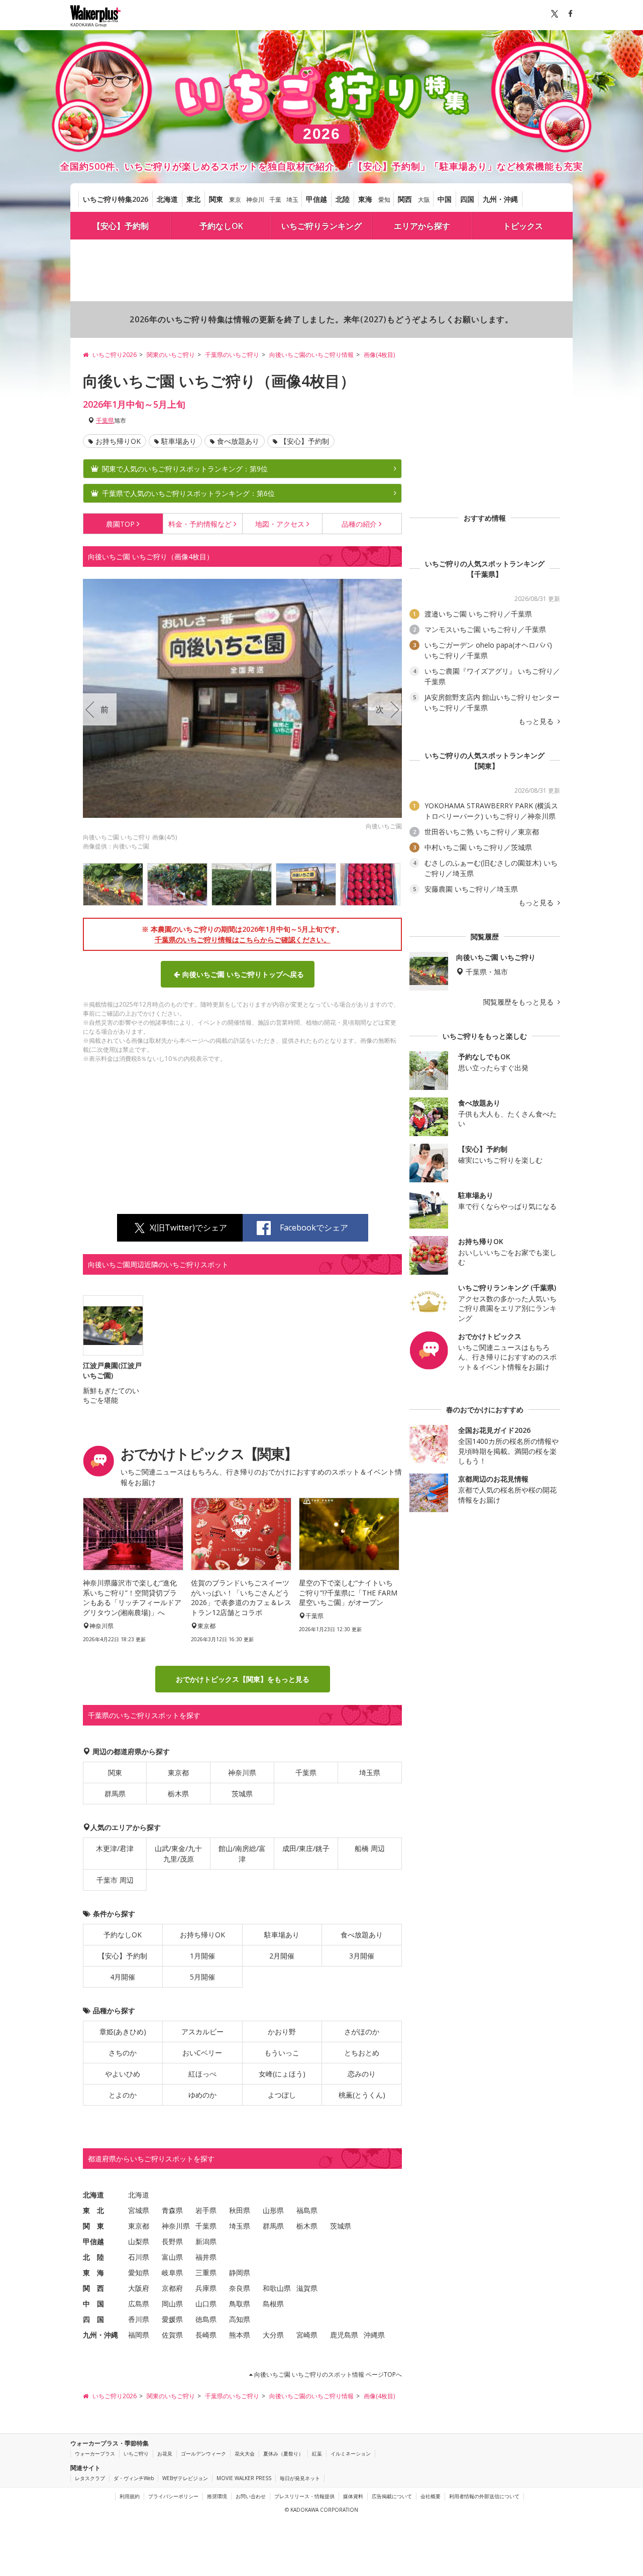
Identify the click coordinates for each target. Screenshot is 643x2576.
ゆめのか (202, 2095)
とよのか (123, 2095)
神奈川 (255, 200)
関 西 (93, 2288)
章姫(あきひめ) (123, 2032)
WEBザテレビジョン (185, 2478)
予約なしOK (221, 226)
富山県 (172, 2257)
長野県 (172, 2241)
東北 (193, 199)
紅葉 (317, 2454)
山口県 (206, 2304)
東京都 (178, 1772)
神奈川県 (242, 1772)
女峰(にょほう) (282, 2074)
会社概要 (431, 2496)
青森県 (172, 2210)
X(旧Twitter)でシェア (188, 1228)
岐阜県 (172, 2273)
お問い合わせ (251, 2496)
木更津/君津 (115, 1848)
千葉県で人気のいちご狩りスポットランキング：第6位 (188, 493)
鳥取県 (240, 2304)
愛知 (384, 200)
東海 (365, 199)
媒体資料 (353, 2496)
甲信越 (316, 199)
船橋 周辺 (370, 1848)
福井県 (206, 2257)
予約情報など (200, 524)
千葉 (275, 200)
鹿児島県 (344, 2335)
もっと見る (537, 721)
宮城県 (139, 2210)
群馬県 (115, 1794)
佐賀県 (172, 2335)
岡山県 (172, 2304)
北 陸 (93, 2257)
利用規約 (130, 2496)
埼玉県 (370, 1772)
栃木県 (178, 1794)
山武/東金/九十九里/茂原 (178, 1854)
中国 (445, 199)
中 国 (93, 2304)
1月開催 (202, 1956)
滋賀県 (307, 2288)
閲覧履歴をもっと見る (519, 1002)
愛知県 (139, 2273)
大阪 (424, 200)
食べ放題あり (238, 441)
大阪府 (139, 2288)
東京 (235, 200)
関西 (405, 199)
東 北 (93, 2210)
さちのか (123, 2053)
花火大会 (245, 2454)
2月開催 (282, 1956)
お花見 (165, 2454)
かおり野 (282, 2032)
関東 (216, 199)
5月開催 (202, 1977)
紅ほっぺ (202, 2074)
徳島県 (206, 2319)
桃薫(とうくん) (362, 2095)
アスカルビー (202, 2032)
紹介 (359, 524)
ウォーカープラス (95, 2454)
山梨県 (139, 2241)
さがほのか (362, 2032)
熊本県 (240, 2335)
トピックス (523, 226)
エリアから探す (422, 226)
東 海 (93, 2273)
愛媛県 (172, 2319)
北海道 (167, 199)
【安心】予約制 (121, 226)
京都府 (172, 2288)
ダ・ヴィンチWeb (134, 2478)
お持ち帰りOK (118, 441)
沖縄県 (374, 2335)
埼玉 (292, 200)
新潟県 (206, 2241)
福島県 (307, 2210)
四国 (467, 199)
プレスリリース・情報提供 (304, 2496)
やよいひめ (123, 2074)
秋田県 (240, 2210)
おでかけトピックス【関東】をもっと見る (243, 1679)
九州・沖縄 (500, 199)
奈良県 (240, 2288)
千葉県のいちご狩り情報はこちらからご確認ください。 (243, 940)
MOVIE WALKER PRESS (244, 2478)
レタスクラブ (90, 2478)
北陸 (343, 199)
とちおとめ (362, 2053)
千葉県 (105, 420)
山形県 (273, 2210)
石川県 (139, 2257)
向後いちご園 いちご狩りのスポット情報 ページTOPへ (327, 2374)
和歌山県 (277, 2288)
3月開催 (362, 1956)
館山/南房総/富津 (242, 1854)
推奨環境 (217, 2496)
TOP (120, 524)
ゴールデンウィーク (203, 2454)
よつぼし (282, 2095)
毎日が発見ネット (300, 2478)
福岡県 (139, 2335)
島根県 (273, 2304)
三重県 (206, 2273)
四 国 (93, 2319)
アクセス (280, 524)
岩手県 (206, 2210)
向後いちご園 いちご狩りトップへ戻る (243, 974)
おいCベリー (202, 2053)
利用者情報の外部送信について (484, 2496)
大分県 (273, 2335)
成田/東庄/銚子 (306, 1848)
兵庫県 (206, 2288)
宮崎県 (307, 2335)
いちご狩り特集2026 (116, 199)
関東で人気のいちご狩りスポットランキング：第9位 (185, 469)
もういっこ (282, 2053)
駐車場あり (179, 441)
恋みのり (362, 2074)
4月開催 (123, 1977)
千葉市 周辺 (115, 1880)
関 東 (93, 2226)
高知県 (240, 2319)
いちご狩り (136, 2454)
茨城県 (242, 1794)
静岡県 (240, 2273)
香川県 (139, 2319)
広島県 (139, 2304)
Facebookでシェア (314, 1228)
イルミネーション (351, 2454)
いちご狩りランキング (321, 226)
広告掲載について (392, 2496)
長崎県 (206, 2335)
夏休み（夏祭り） (283, 2454)
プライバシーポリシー (173, 2496)
